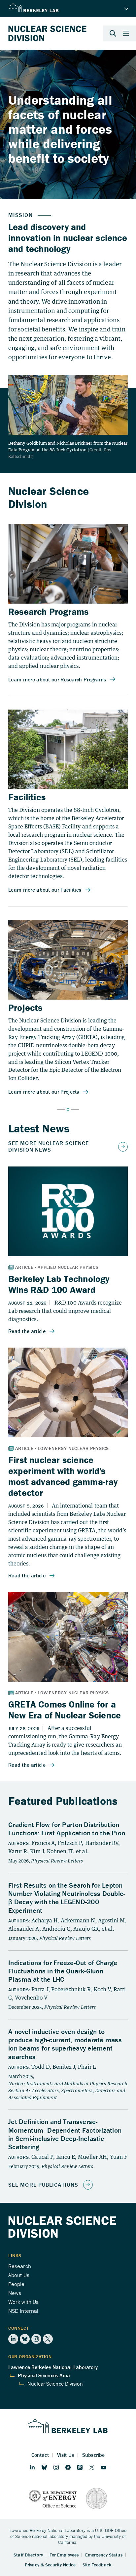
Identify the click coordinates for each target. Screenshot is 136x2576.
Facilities (27, 797)
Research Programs (48, 612)
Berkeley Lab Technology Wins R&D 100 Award (59, 1284)
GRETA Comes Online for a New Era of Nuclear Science (65, 1710)
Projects (25, 1008)
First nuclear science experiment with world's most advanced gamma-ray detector (63, 1476)
